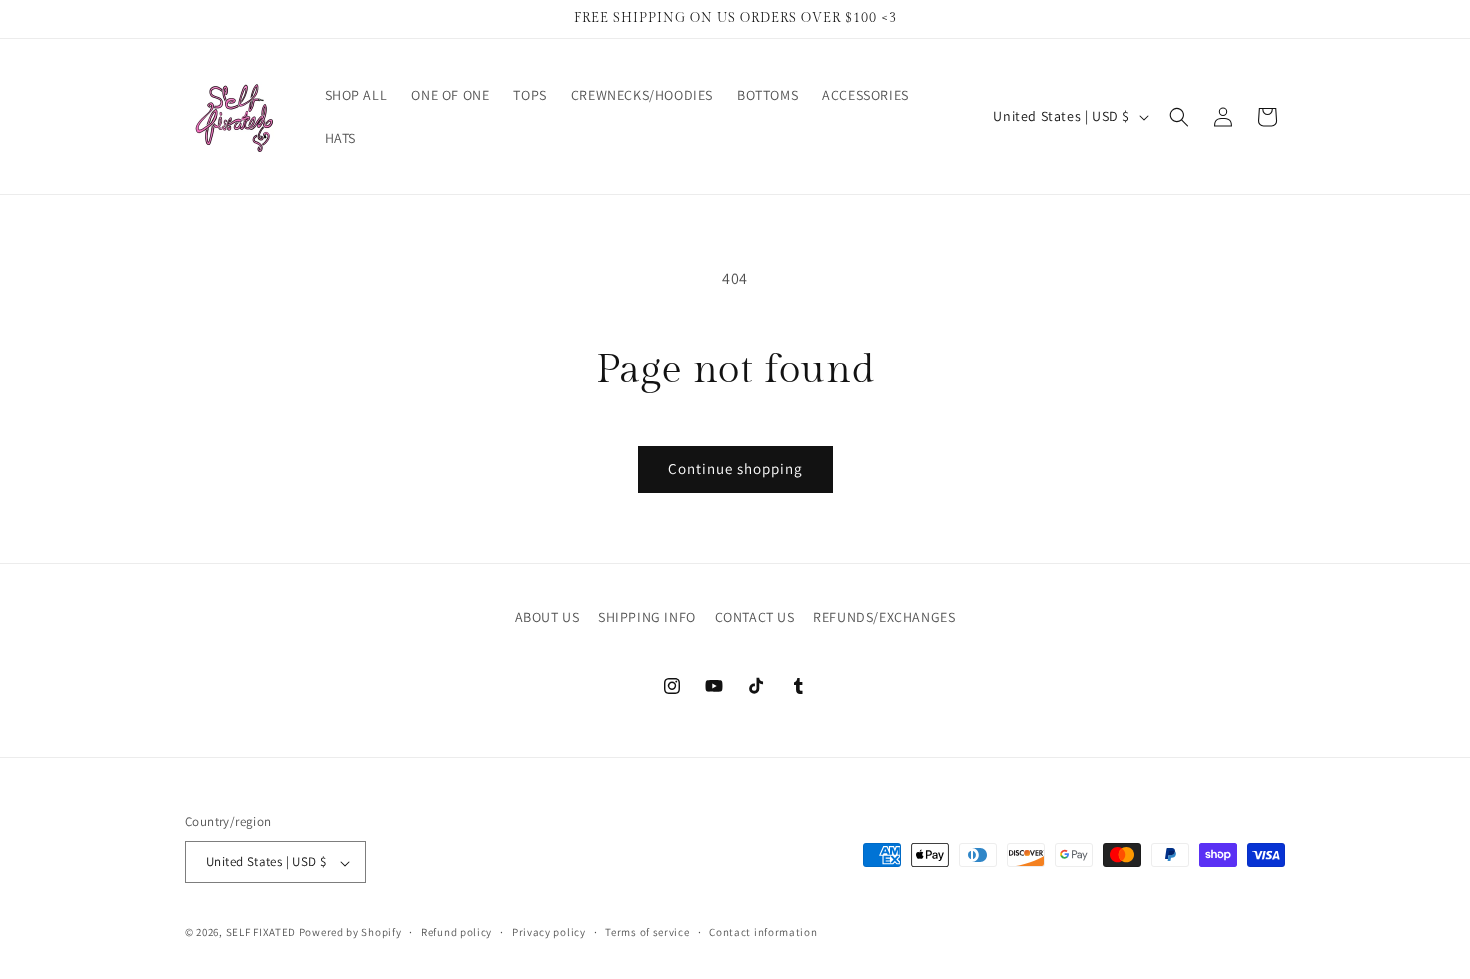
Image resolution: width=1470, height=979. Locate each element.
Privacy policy (549, 932)
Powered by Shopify (350, 933)
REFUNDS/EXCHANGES (884, 617)
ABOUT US (547, 617)
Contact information (763, 932)
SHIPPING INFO (647, 617)
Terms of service (647, 932)
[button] (1179, 117)
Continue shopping (735, 468)
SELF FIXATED (261, 933)
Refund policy (456, 932)
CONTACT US (755, 617)
